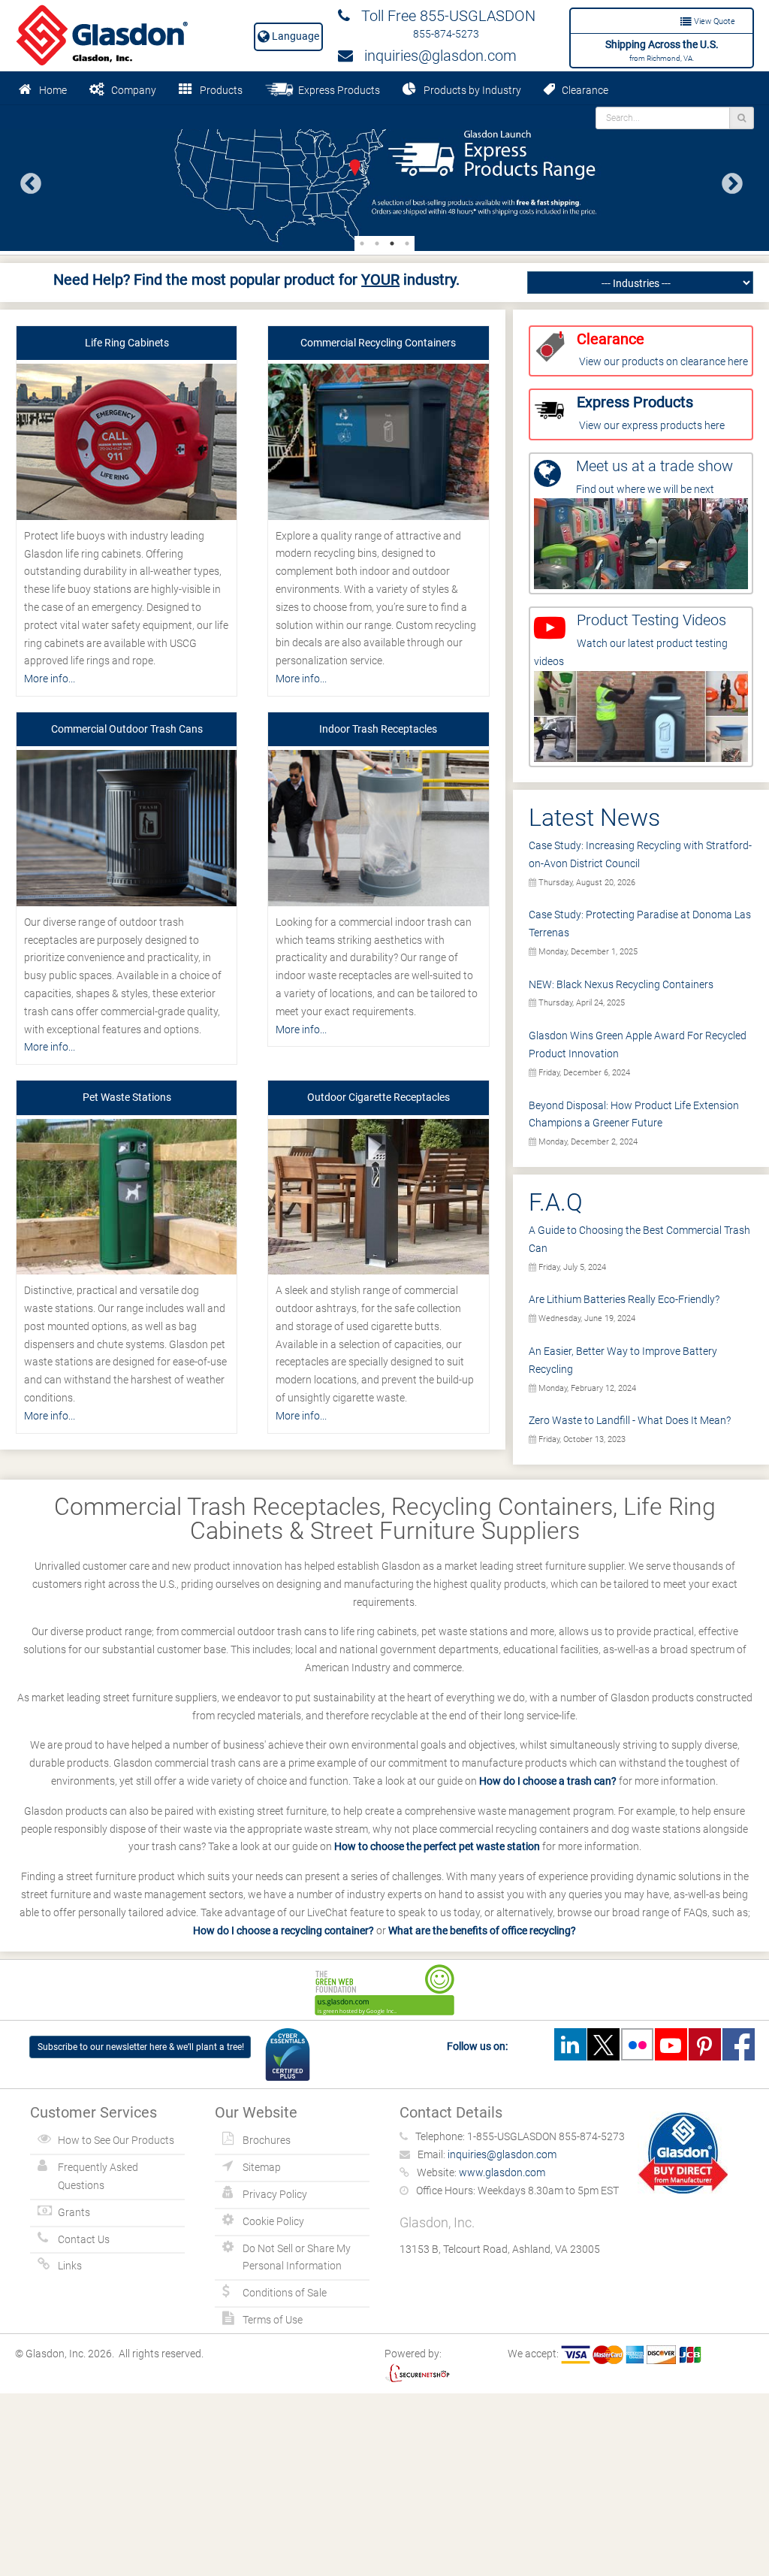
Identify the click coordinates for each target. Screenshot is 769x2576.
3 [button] (392, 243)
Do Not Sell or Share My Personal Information (297, 2257)
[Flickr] (637, 2044)
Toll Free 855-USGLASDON (443, 16)
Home (53, 90)
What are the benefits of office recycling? (482, 1930)
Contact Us (84, 2239)
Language (294, 36)
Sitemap (262, 2167)
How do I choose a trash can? (548, 1781)
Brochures (267, 2140)
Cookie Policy (273, 2221)
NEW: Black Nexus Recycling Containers (621, 984)
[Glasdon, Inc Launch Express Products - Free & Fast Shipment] (384, 178)
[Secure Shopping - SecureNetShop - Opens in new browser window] (417, 2372)
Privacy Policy (275, 2194)
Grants (74, 2212)
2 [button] (377, 243)
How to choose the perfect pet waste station (437, 1846)
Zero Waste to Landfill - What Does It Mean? (630, 1420)
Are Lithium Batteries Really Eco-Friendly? (624, 1299)
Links (70, 2266)
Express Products (337, 90)
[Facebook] (738, 2044)
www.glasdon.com (502, 2172)
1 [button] (362, 243)
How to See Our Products (116, 2140)
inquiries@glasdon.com (435, 56)
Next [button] (728, 180)
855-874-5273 (446, 34)
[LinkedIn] (570, 2044)
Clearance (582, 90)
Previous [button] (26, 180)
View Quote (713, 21)
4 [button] (407, 243)
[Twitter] (604, 2044)
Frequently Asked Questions (98, 2176)
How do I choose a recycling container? (283, 1930)
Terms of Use (273, 2320)
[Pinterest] (704, 2044)
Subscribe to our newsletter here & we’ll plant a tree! (141, 2047)
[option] (384, 178)
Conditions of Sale (285, 2293)
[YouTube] (671, 2044)
